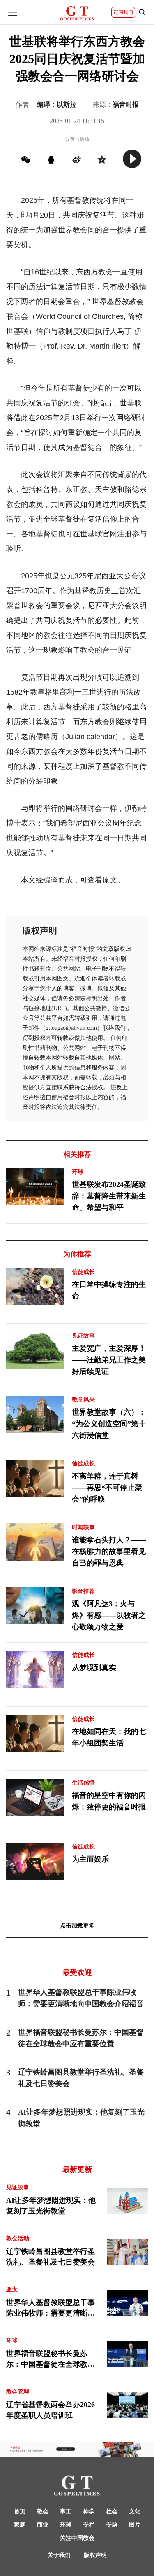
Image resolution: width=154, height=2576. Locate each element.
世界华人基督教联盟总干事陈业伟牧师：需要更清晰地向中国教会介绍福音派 (51, 2309)
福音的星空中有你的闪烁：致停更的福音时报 (109, 1801)
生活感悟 (83, 1783)
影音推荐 (83, 1591)
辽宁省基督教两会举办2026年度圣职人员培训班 (51, 2410)
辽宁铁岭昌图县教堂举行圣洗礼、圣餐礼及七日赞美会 (51, 2257)
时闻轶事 (83, 1527)
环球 (78, 1172)
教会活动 (18, 2238)
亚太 (12, 2289)
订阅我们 (123, 12)
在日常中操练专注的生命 (109, 1290)
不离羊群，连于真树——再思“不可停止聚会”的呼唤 (107, 1488)
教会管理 (18, 2392)
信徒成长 (83, 1272)
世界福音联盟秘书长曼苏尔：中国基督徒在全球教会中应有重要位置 (51, 2360)
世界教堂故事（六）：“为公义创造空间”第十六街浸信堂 (109, 1424)
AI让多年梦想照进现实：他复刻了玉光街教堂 (51, 2206)
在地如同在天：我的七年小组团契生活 (109, 1737)
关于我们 (59, 2555)
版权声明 (95, 2555)
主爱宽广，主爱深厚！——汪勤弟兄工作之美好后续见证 (109, 1360)
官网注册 (117, 534)
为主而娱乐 (90, 1859)
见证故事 (83, 1336)
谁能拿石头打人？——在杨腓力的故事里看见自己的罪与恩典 (109, 1551)
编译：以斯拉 (57, 104)
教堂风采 (83, 1400)
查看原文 (102, 880)
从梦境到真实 (94, 1668)
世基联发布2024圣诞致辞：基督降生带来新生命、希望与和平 (109, 1196)
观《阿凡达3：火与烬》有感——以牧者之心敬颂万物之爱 (109, 1615)
